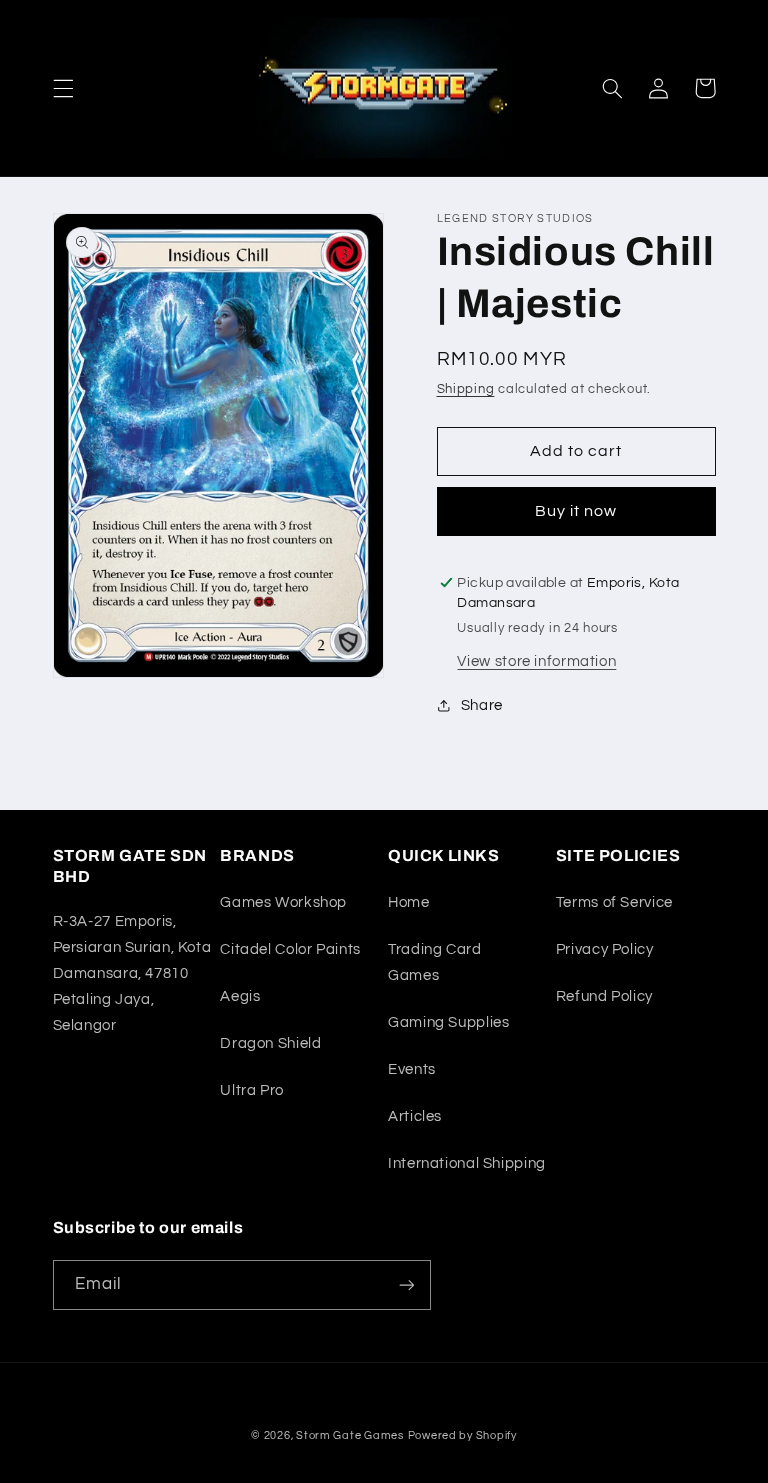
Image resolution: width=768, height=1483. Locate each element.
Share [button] (482, 705)
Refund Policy (604, 996)
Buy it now (576, 511)
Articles (415, 1116)
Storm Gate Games (350, 1435)
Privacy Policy (605, 949)
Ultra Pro (252, 1090)
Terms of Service (614, 902)
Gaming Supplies (448, 1022)
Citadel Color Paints (290, 949)
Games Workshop (283, 902)
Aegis (240, 996)
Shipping (466, 389)
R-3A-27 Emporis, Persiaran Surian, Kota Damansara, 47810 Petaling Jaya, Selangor (132, 973)
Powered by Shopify (462, 1435)
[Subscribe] (406, 1284)
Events (412, 1069)
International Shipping (467, 1163)
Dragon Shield (270, 1043)
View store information (536, 661)
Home (409, 902)
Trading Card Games (435, 962)
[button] (63, 88)
